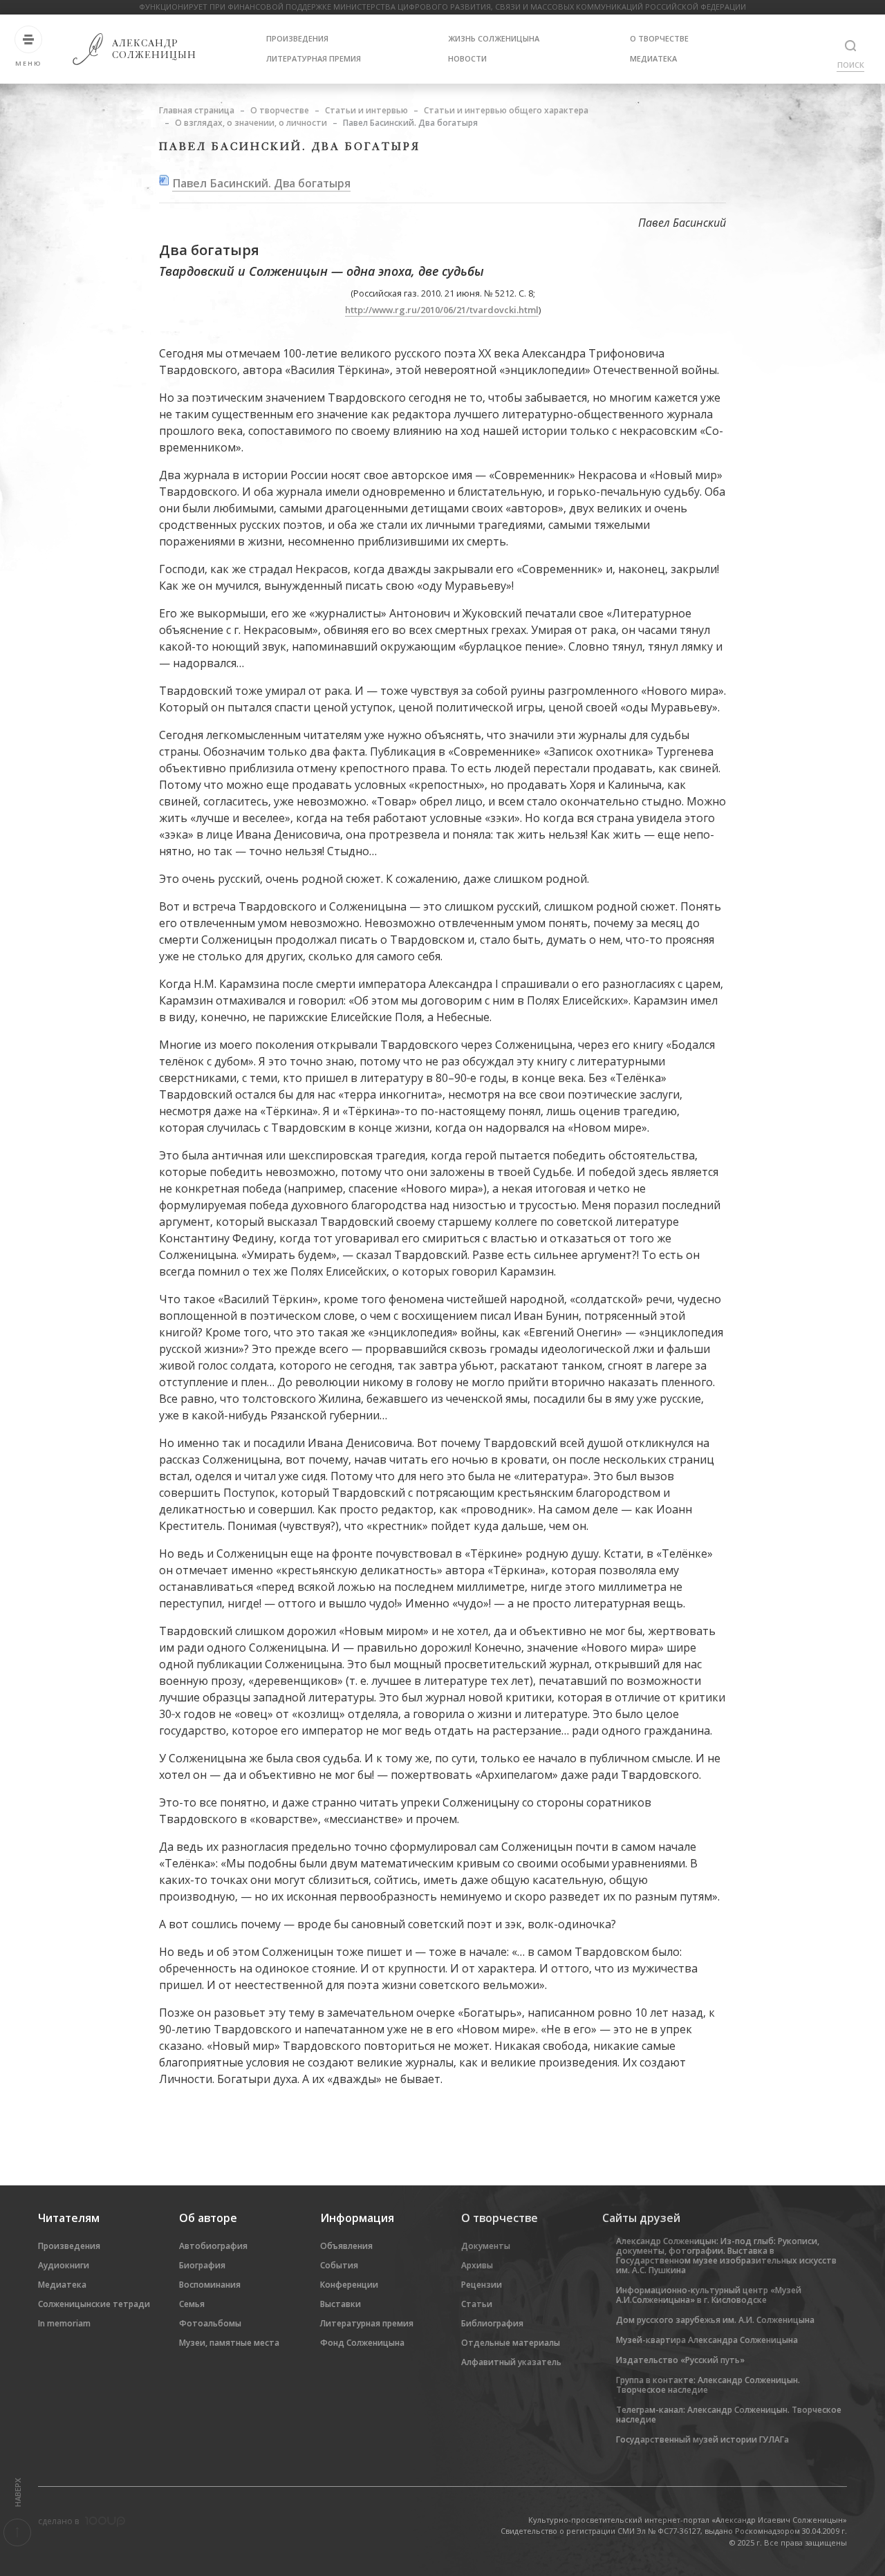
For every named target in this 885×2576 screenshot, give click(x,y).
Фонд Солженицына (362, 2343)
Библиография (492, 2323)
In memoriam (64, 2323)
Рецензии (482, 2285)
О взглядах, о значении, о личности (251, 123)
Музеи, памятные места (229, 2343)
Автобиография (213, 2246)
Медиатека (653, 58)
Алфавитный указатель (511, 2362)
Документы (486, 2246)
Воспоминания (210, 2285)
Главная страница (197, 110)
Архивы (477, 2265)
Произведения (297, 38)
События (339, 2265)
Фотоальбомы (210, 2323)
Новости (467, 58)
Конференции (349, 2285)
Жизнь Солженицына (494, 38)
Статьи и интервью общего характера (506, 110)
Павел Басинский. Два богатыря (261, 183)
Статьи (477, 2304)
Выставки (341, 2304)
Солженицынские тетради (94, 2304)
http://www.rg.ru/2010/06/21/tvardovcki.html (442, 310)
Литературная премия (314, 58)
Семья (192, 2304)
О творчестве (659, 38)
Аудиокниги (64, 2265)
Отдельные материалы (511, 2343)
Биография (202, 2265)
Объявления (346, 2246)
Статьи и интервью (366, 110)
